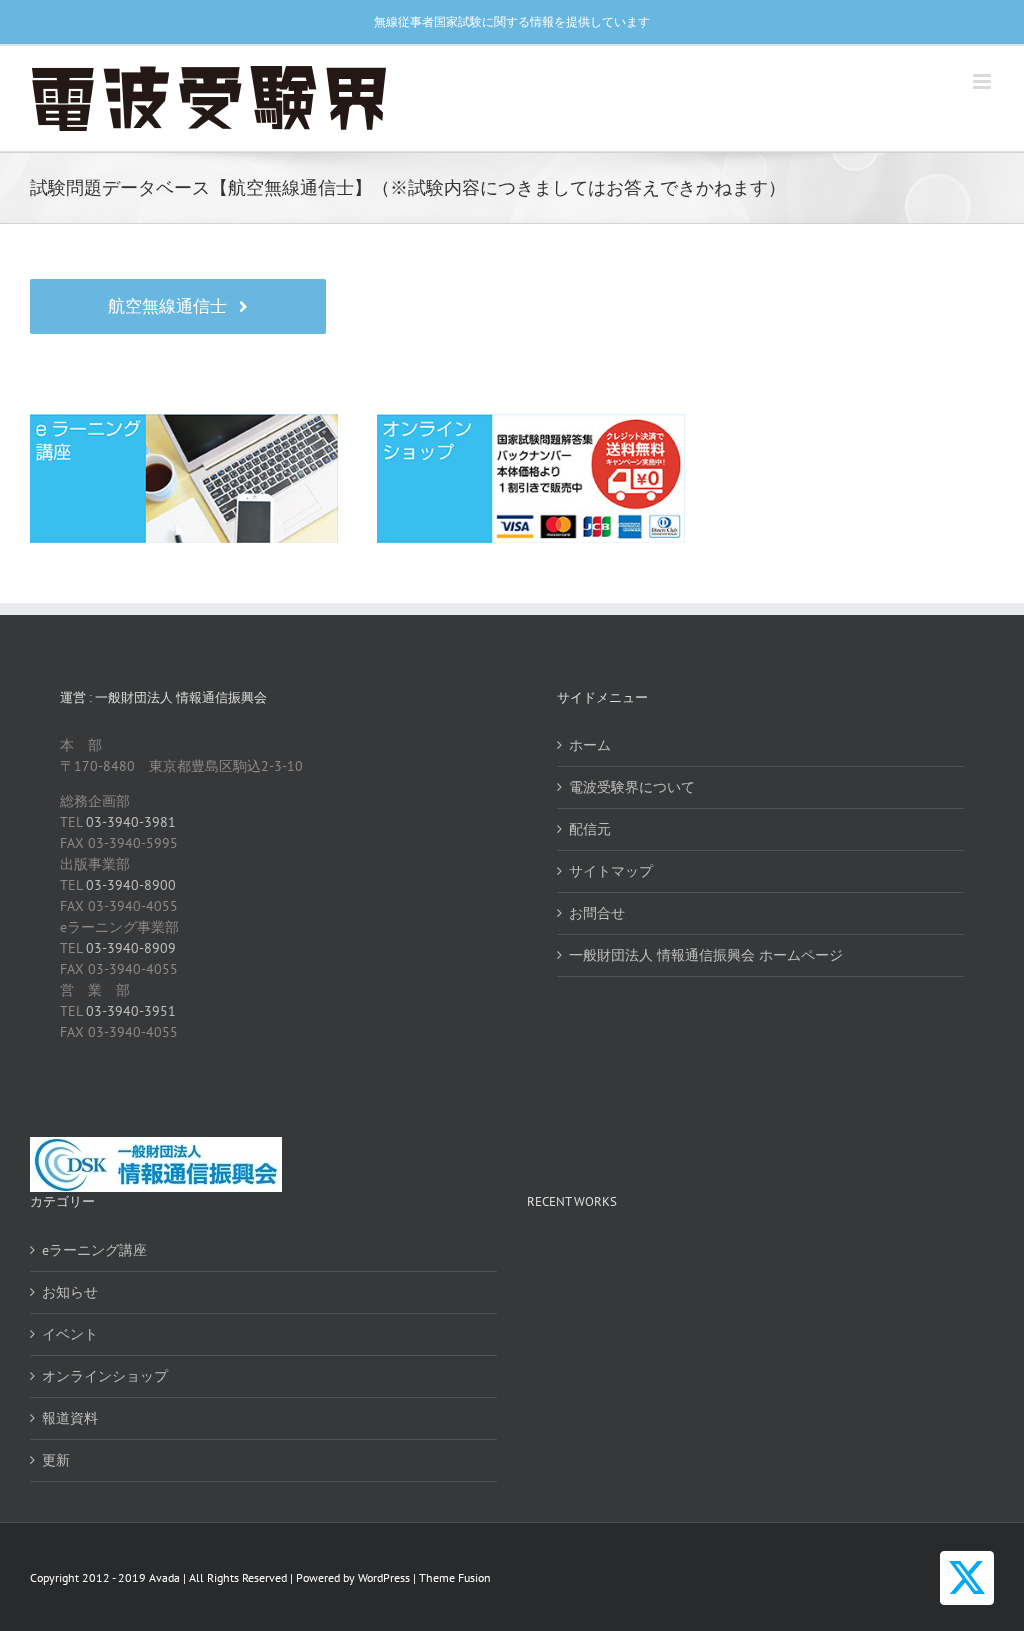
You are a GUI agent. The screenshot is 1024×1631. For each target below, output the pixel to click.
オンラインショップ (105, 1376)
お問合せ (597, 913)
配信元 (590, 829)
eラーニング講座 (94, 1250)
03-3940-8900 (131, 885)
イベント (70, 1334)
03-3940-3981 (131, 822)
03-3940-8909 (131, 948)
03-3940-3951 (131, 1011)
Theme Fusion (455, 1577)
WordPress (384, 1577)
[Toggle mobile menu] (983, 81)
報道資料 (70, 1418)
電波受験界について (632, 787)
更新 (56, 1460)
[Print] (184, 421)
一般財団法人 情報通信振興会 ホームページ (706, 955)
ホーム (590, 745)
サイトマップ (611, 871)
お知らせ (70, 1292)
